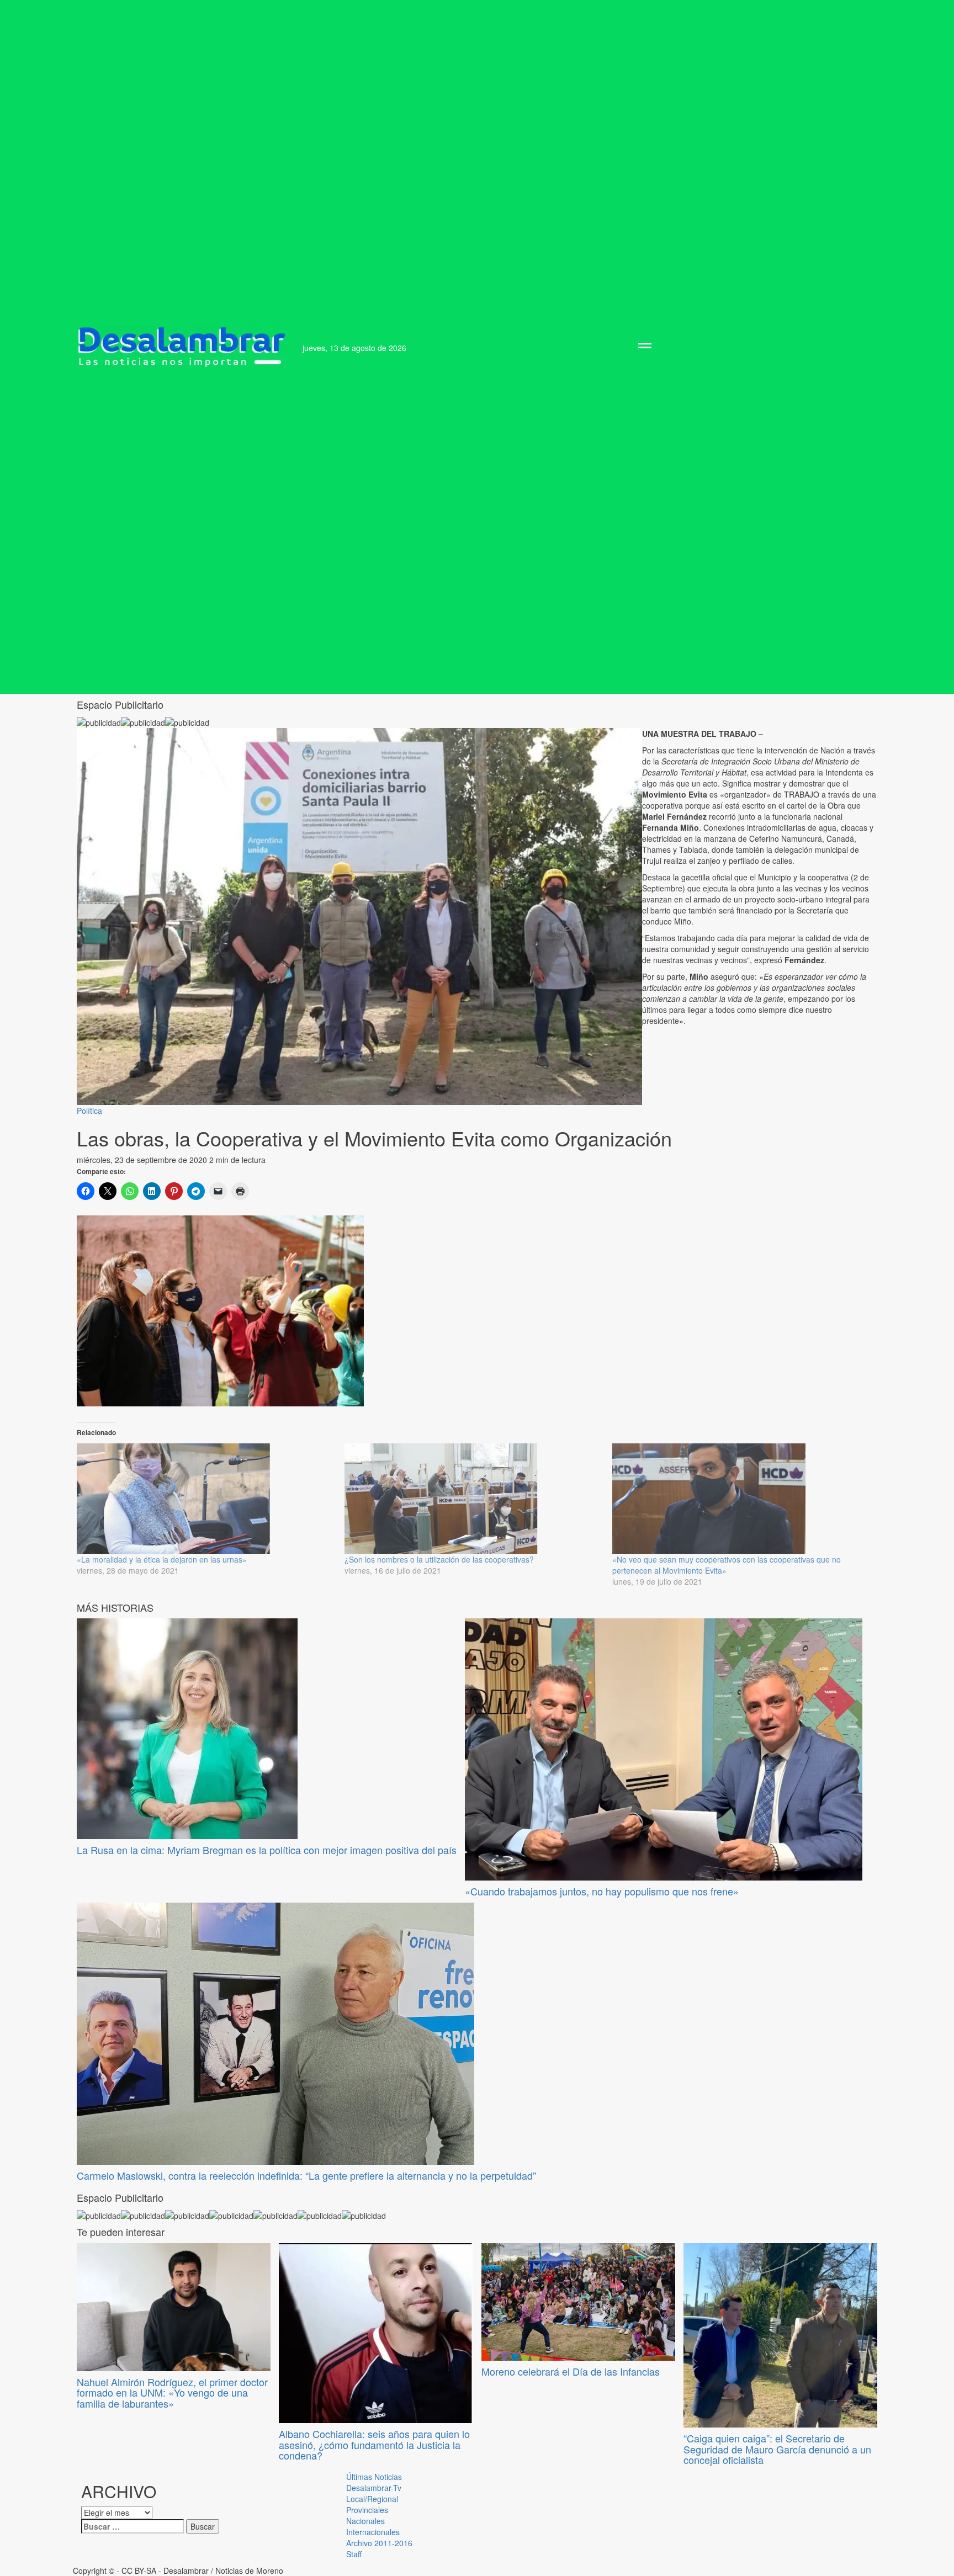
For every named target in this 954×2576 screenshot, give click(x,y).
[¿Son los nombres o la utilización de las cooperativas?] (473, 1499)
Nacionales (365, 2521)
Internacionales (373, 2532)
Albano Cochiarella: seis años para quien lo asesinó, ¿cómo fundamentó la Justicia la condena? (374, 2445)
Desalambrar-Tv (374, 2488)
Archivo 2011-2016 (379, 2543)
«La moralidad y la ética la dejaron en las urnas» (162, 1559)
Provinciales (367, 2510)
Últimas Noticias (374, 2477)
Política (89, 1111)
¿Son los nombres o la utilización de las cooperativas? (439, 1559)
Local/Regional (372, 2499)
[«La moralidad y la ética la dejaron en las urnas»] (205, 1499)
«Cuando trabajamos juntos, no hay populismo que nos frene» (602, 1891)
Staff (354, 2554)
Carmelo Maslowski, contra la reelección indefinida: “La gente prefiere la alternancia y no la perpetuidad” (306, 2175)
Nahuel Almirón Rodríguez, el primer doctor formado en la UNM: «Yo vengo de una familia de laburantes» (172, 2393)
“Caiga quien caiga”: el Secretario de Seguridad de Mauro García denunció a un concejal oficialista (777, 2449)
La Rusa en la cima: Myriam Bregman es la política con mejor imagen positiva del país (267, 1850)
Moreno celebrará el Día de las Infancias (571, 2371)
